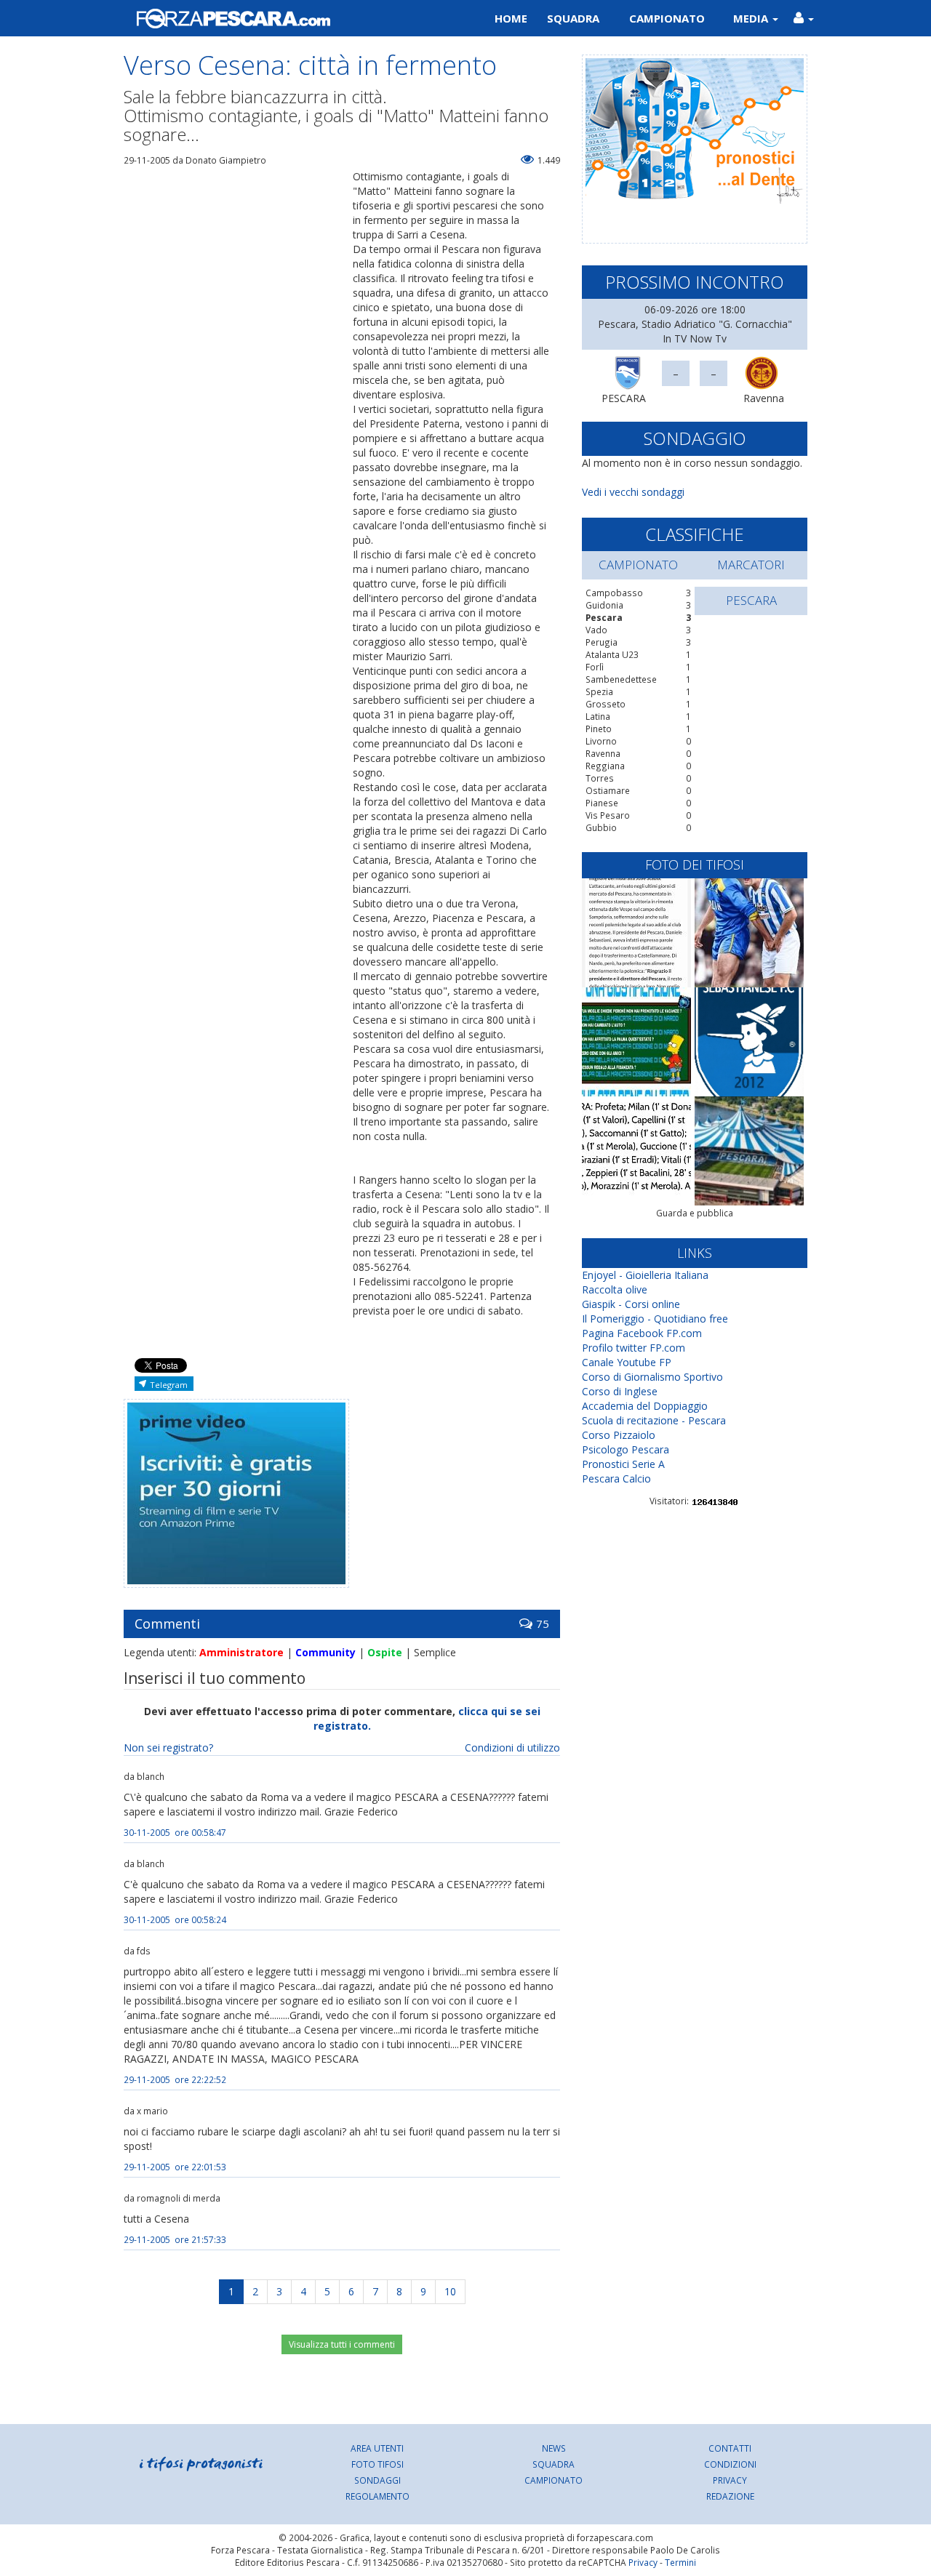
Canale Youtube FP (627, 1362)
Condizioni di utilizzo (512, 1748)
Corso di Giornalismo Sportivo (652, 1377)
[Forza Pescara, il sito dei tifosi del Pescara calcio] (289, 18)
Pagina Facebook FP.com (642, 1333)
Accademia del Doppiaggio (645, 1406)
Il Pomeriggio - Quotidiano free (655, 1319)
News (554, 2448)
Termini (680, 2562)
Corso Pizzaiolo (619, 1435)
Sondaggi (377, 2480)
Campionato (667, 18)
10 (450, 2291)
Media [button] (752, 18)
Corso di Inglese (620, 1391)
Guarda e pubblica (695, 1213)
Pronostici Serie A (623, 1464)
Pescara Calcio (616, 1478)
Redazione (730, 2496)
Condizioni (730, 2464)
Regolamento (377, 2496)
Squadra (573, 18)
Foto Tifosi (377, 2464)
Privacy (730, 2480)
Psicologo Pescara (626, 1449)
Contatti (730, 2448)
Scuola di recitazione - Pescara (654, 1420)
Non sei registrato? (168, 1748)
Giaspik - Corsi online (631, 1304)
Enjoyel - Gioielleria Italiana (645, 1275)
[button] (803, 18)
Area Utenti (377, 2448)
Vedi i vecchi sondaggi (633, 492)
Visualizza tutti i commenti (342, 2344)
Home (511, 18)
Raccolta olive (615, 1289)
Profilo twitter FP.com (634, 1348)
